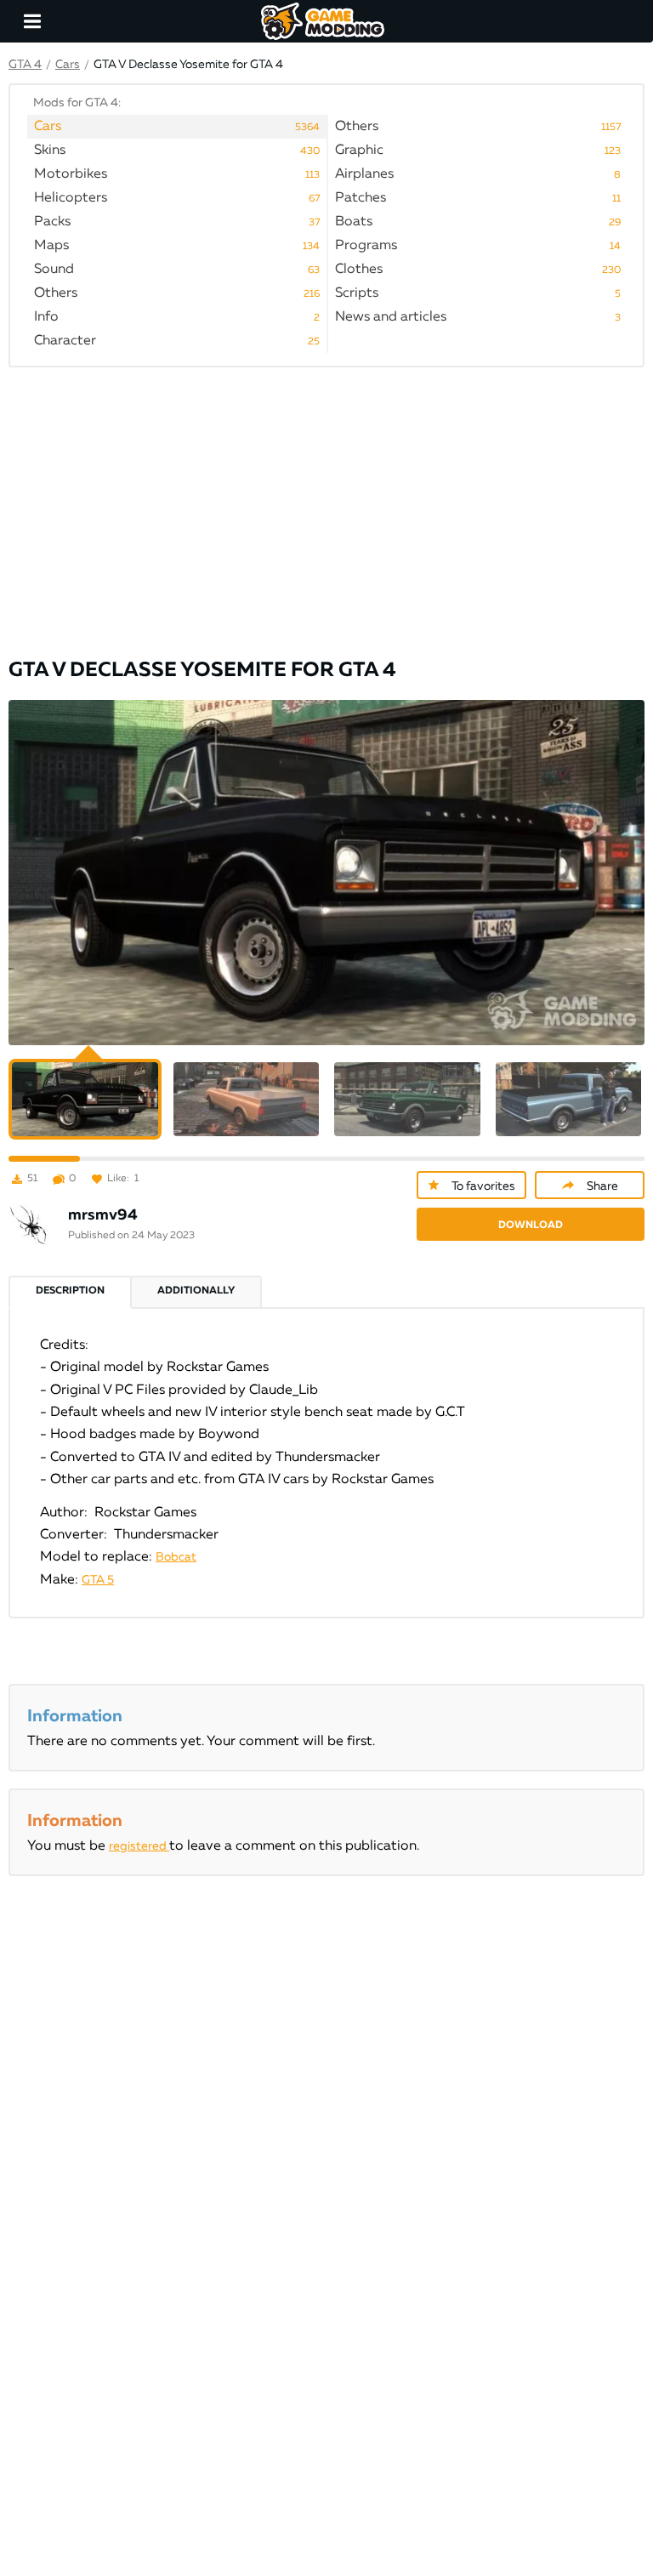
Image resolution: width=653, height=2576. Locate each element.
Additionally (196, 1291)
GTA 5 (98, 1580)
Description (70, 1291)
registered (139, 1846)
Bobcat (176, 1557)
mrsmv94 (103, 1215)
